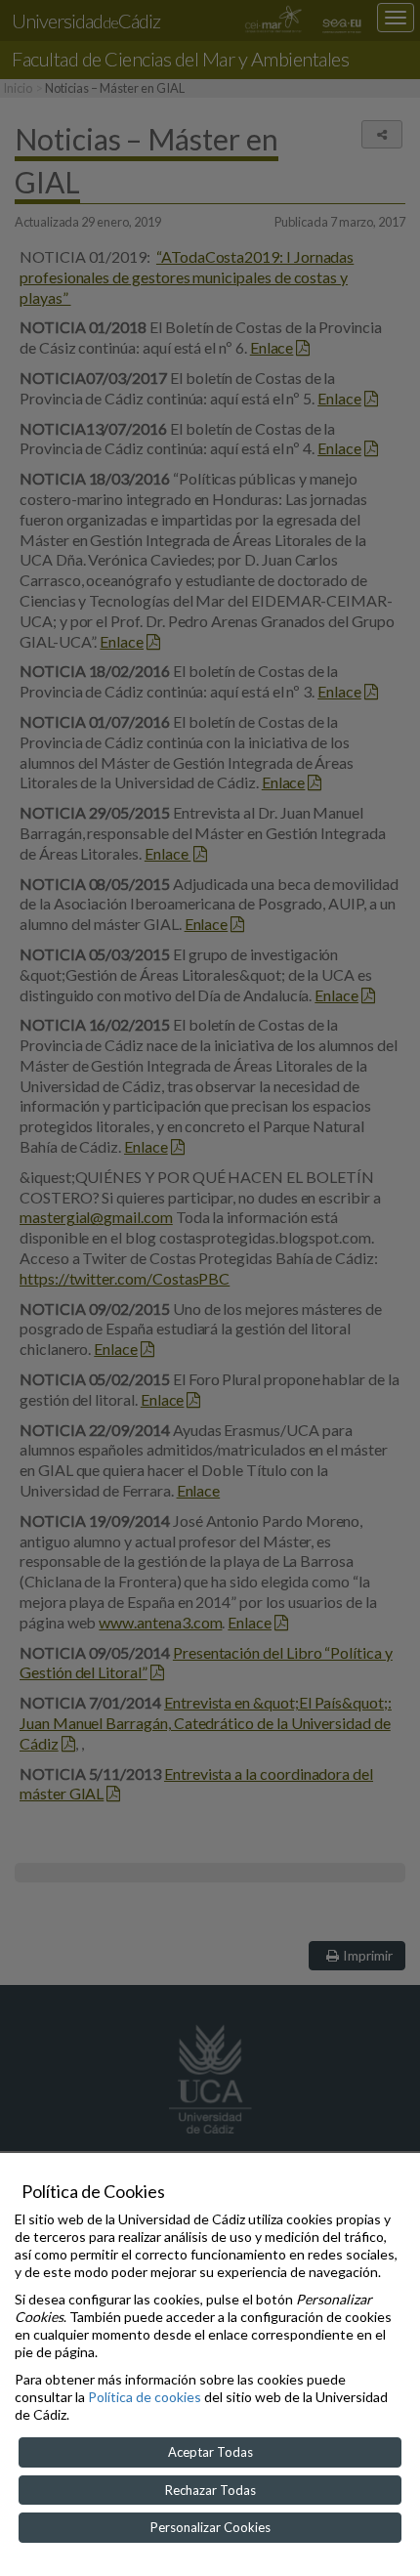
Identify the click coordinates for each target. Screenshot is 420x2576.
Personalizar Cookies (210, 2527)
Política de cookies (145, 2397)
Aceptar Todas (210, 2452)
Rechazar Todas (210, 2490)
